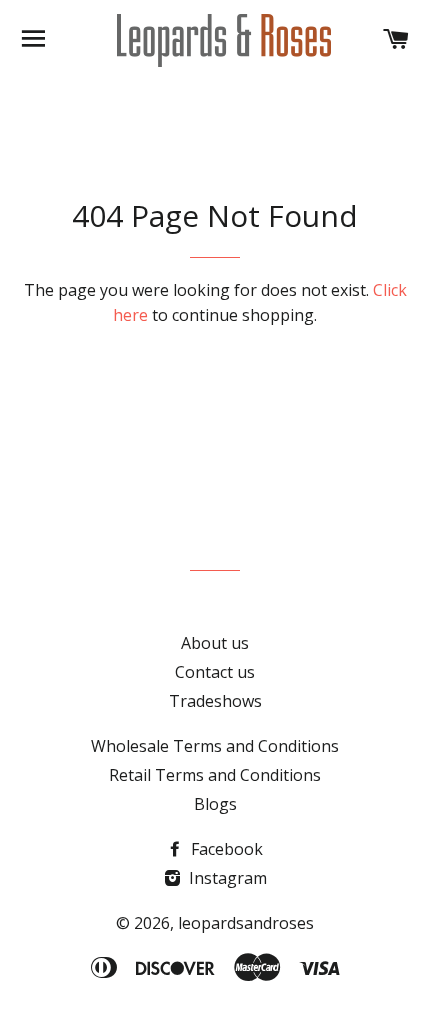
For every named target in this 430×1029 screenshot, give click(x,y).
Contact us (215, 672)
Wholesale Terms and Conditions (215, 746)
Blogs (215, 804)
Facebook (225, 849)
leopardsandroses (246, 923)
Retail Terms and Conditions (215, 775)
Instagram (226, 878)
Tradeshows (215, 701)
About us (215, 643)
